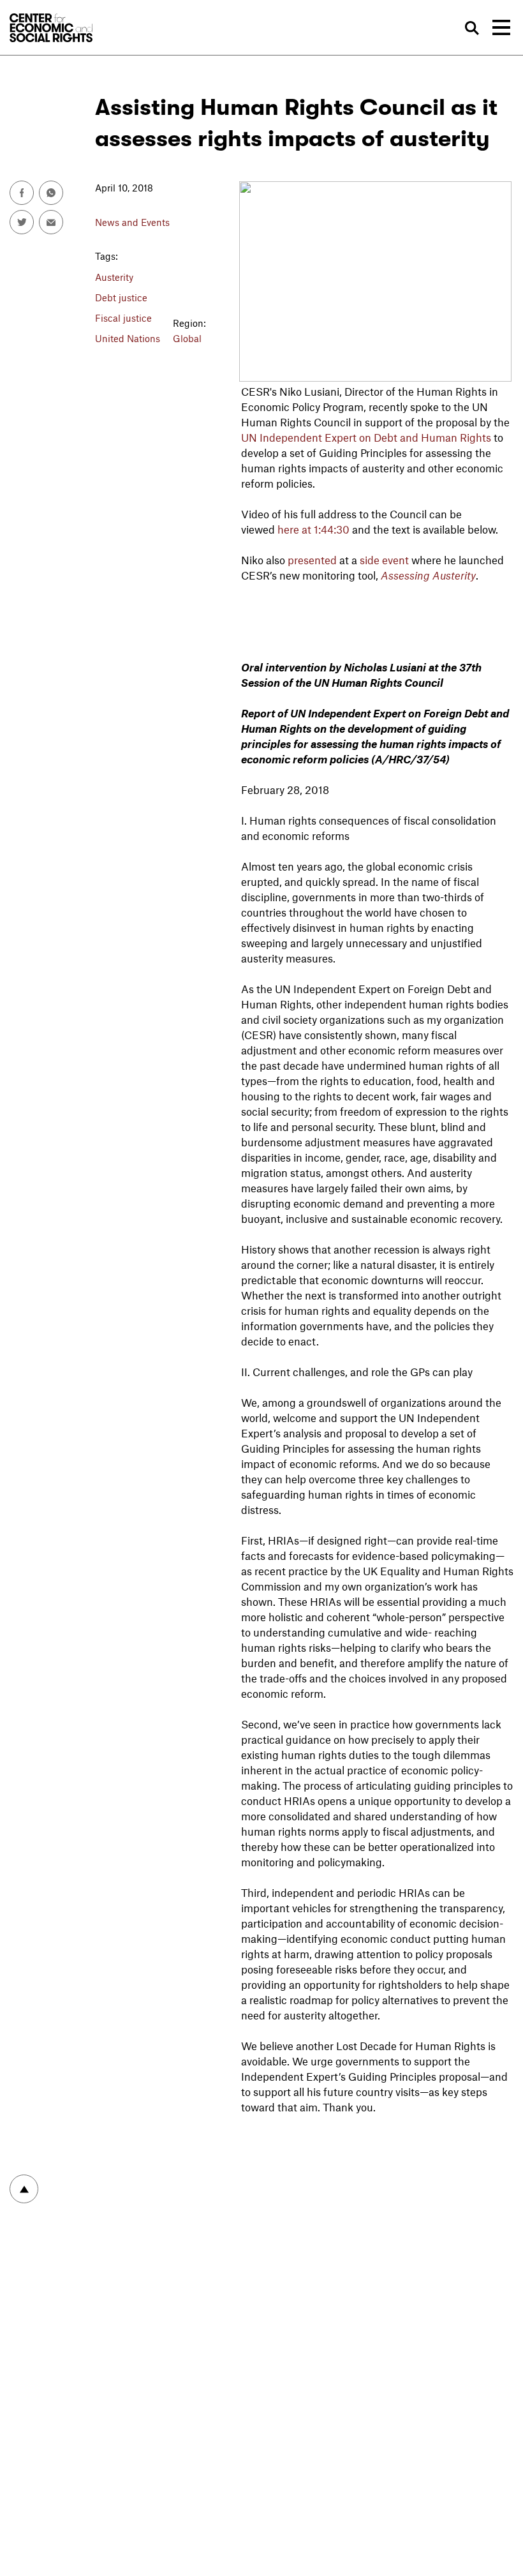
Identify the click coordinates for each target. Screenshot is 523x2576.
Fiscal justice (123, 318)
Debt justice (121, 297)
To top (24, 2189)
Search (472, 28)
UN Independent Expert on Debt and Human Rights (366, 437)
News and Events (132, 222)
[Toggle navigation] (501, 27)
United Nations (128, 338)
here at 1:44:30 (313, 529)
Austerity (114, 277)
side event (384, 560)
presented (312, 560)
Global (187, 338)
